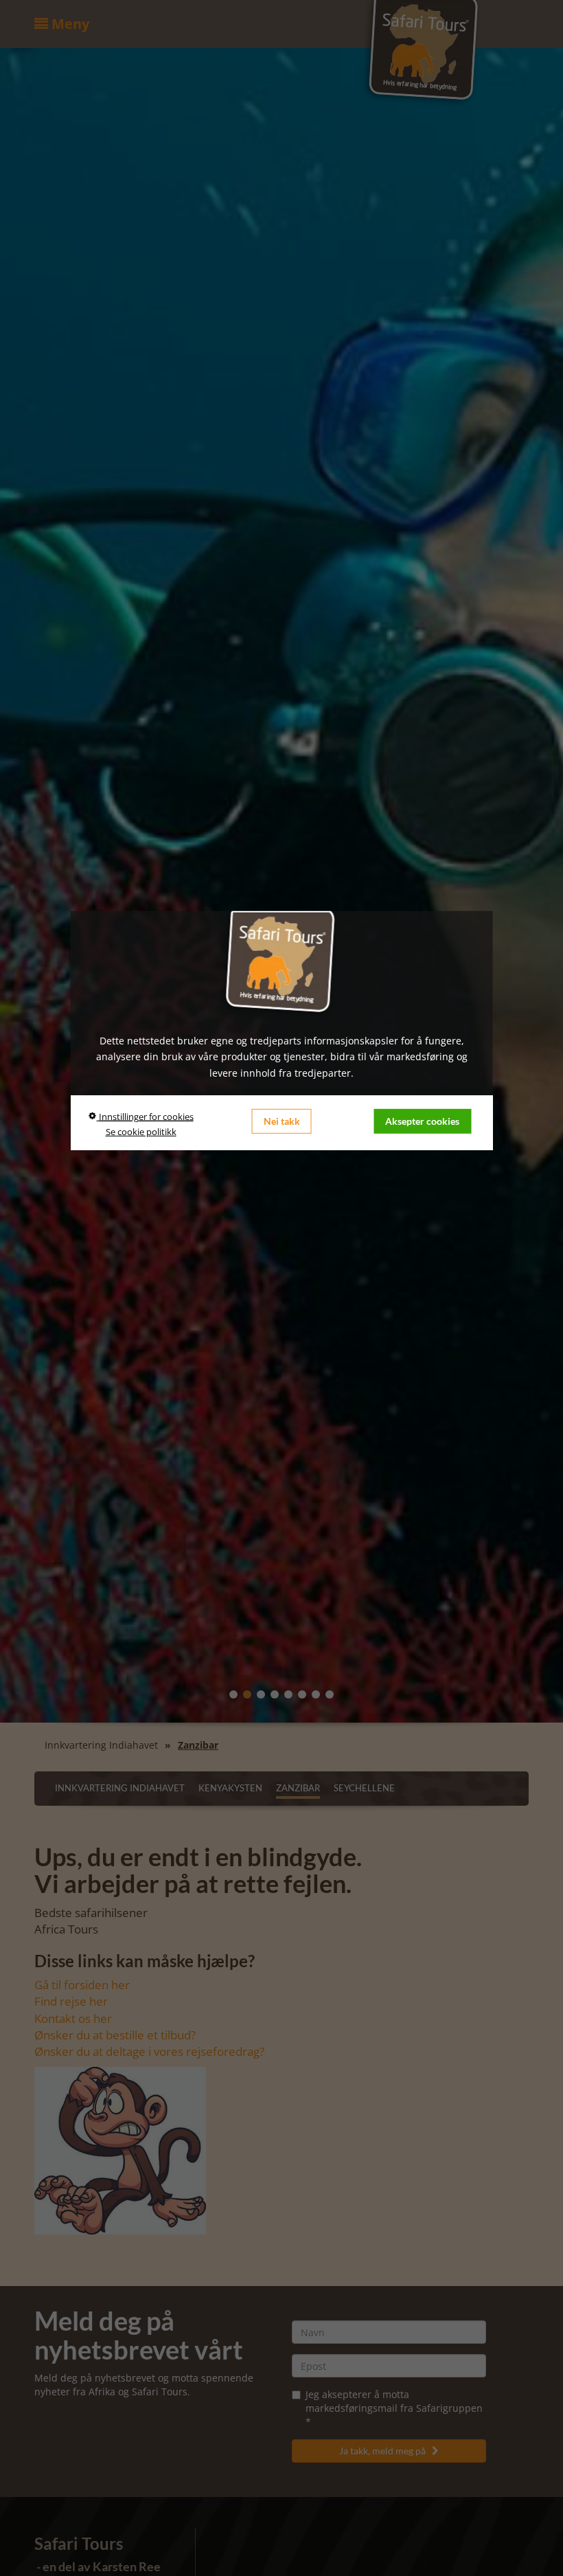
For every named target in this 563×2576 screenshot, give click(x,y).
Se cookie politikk (141, 1132)
